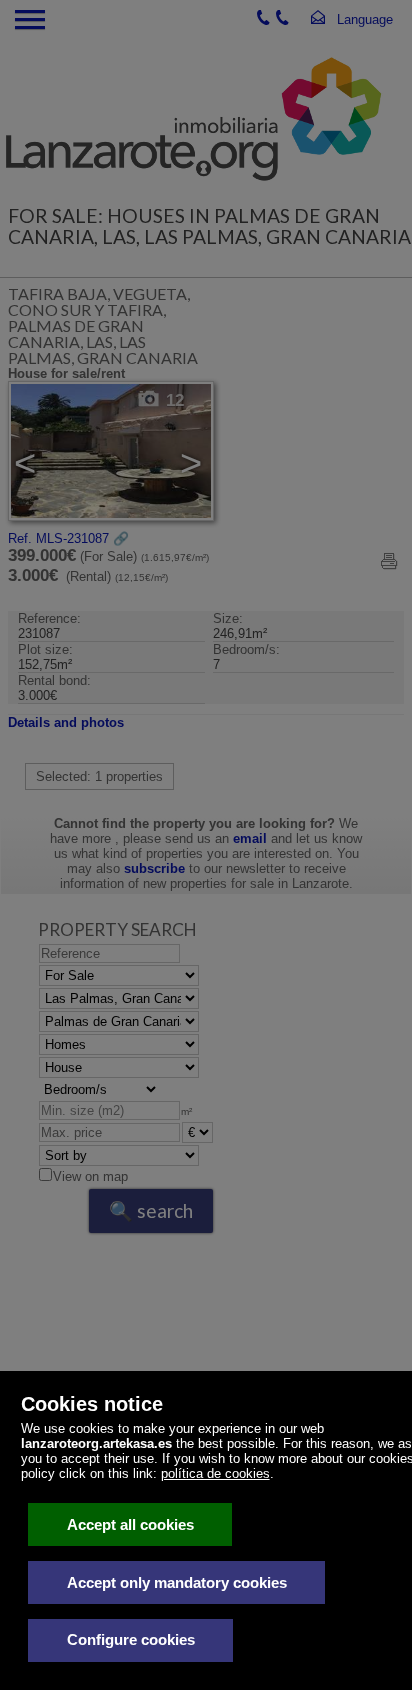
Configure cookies (131, 1639)
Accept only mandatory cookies (177, 1582)
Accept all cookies (130, 1524)
